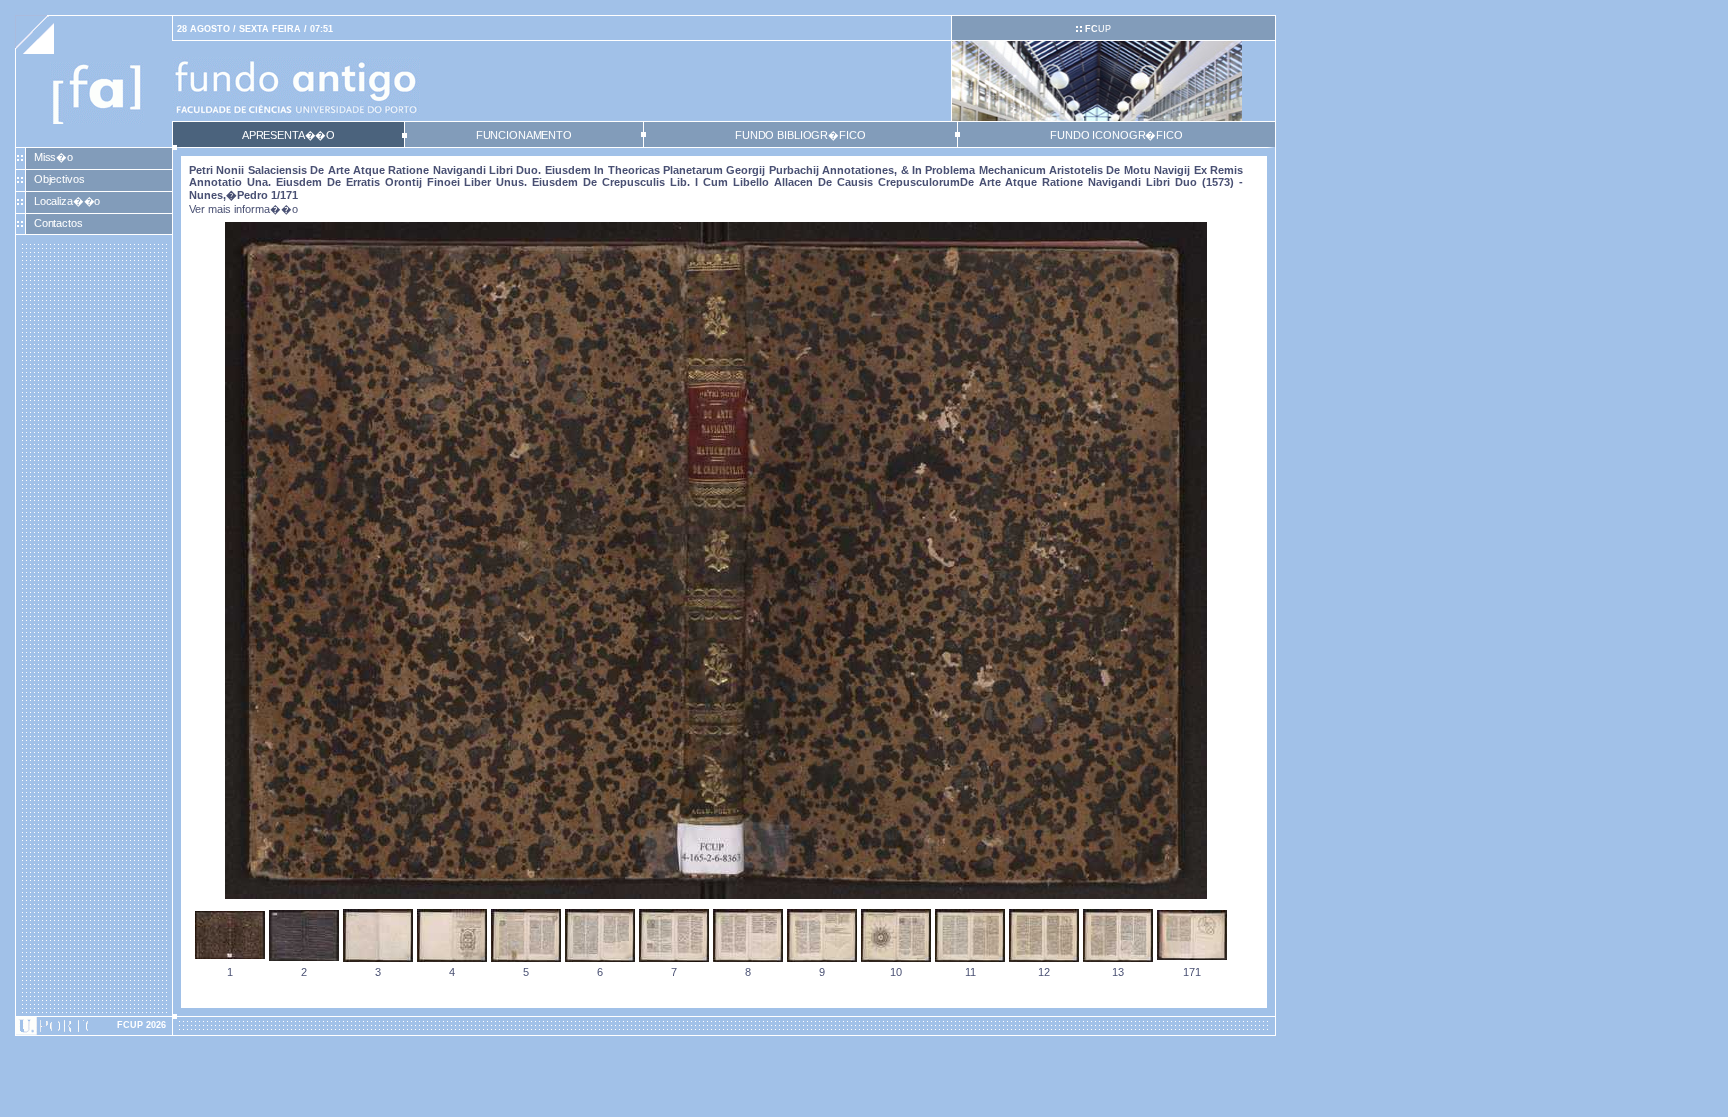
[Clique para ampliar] (716, 895)
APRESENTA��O (288, 135)
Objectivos (59, 179)
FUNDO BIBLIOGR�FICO (800, 135)
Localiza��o (67, 201)
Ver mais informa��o (243, 209)
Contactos (58, 223)
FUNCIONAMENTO (524, 135)
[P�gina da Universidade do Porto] (94, 1026)
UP (1098, 29)
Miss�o (53, 157)
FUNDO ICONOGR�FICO (1116, 135)
